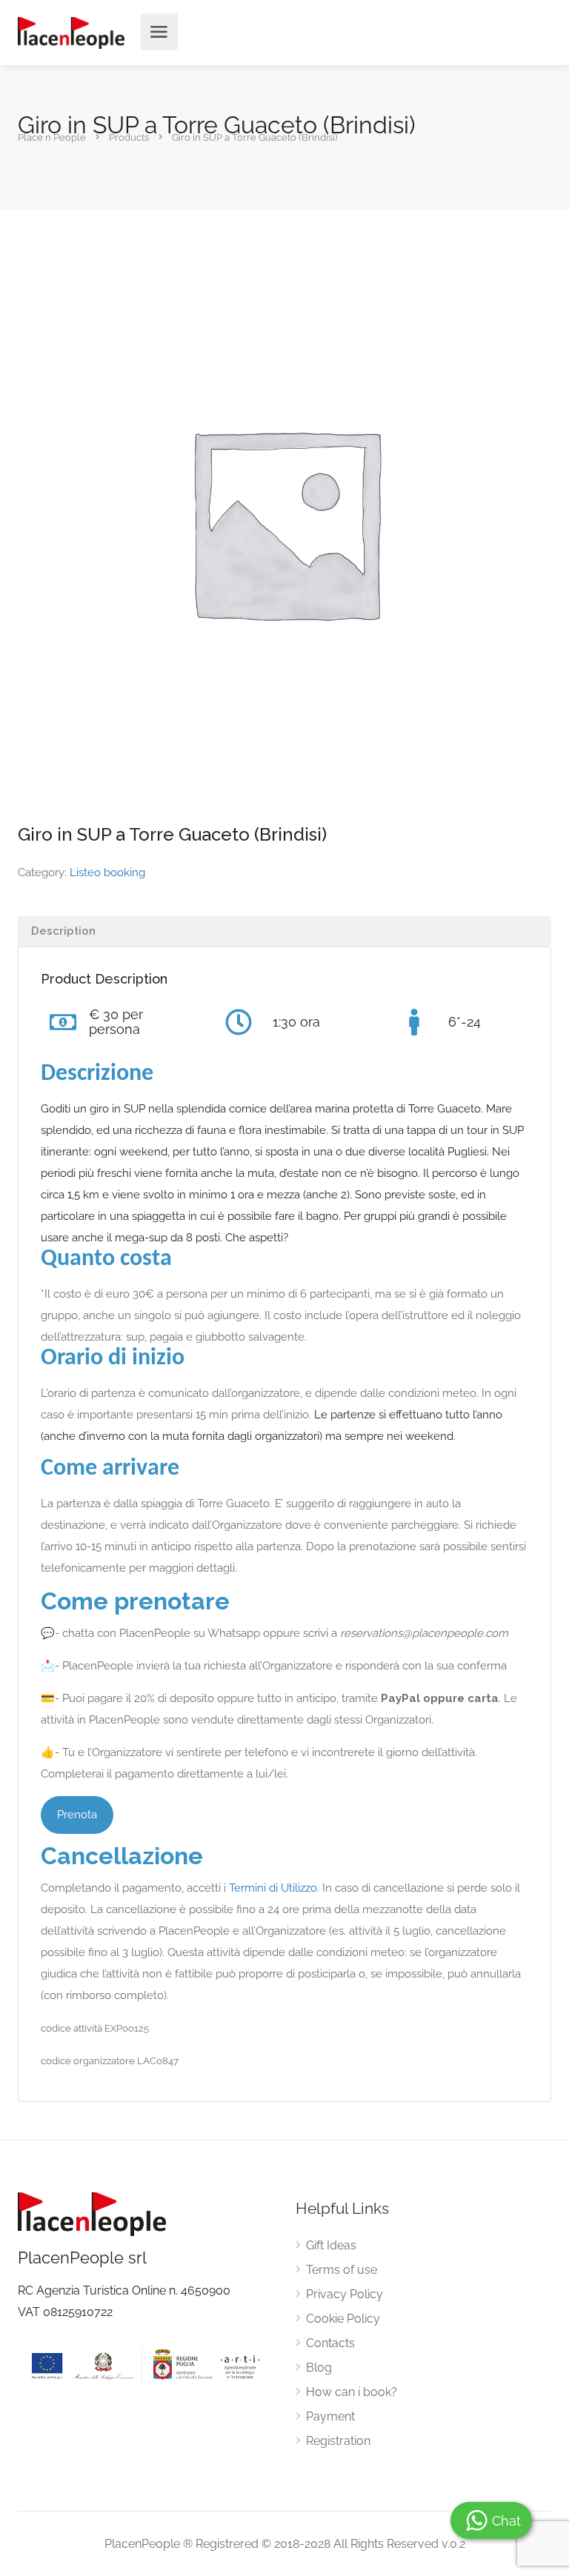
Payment (330, 2416)
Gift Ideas (331, 2245)
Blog (319, 2368)
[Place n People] (71, 32)
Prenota (77, 1815)
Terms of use (342, 2270)
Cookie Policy (343, 2319)
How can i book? (352, 2392)
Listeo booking (107, 872)
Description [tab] (63, 931)
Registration (338, 2441)
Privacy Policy (345, 2294)
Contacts (330, 2343)
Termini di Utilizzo (273, 1888)
